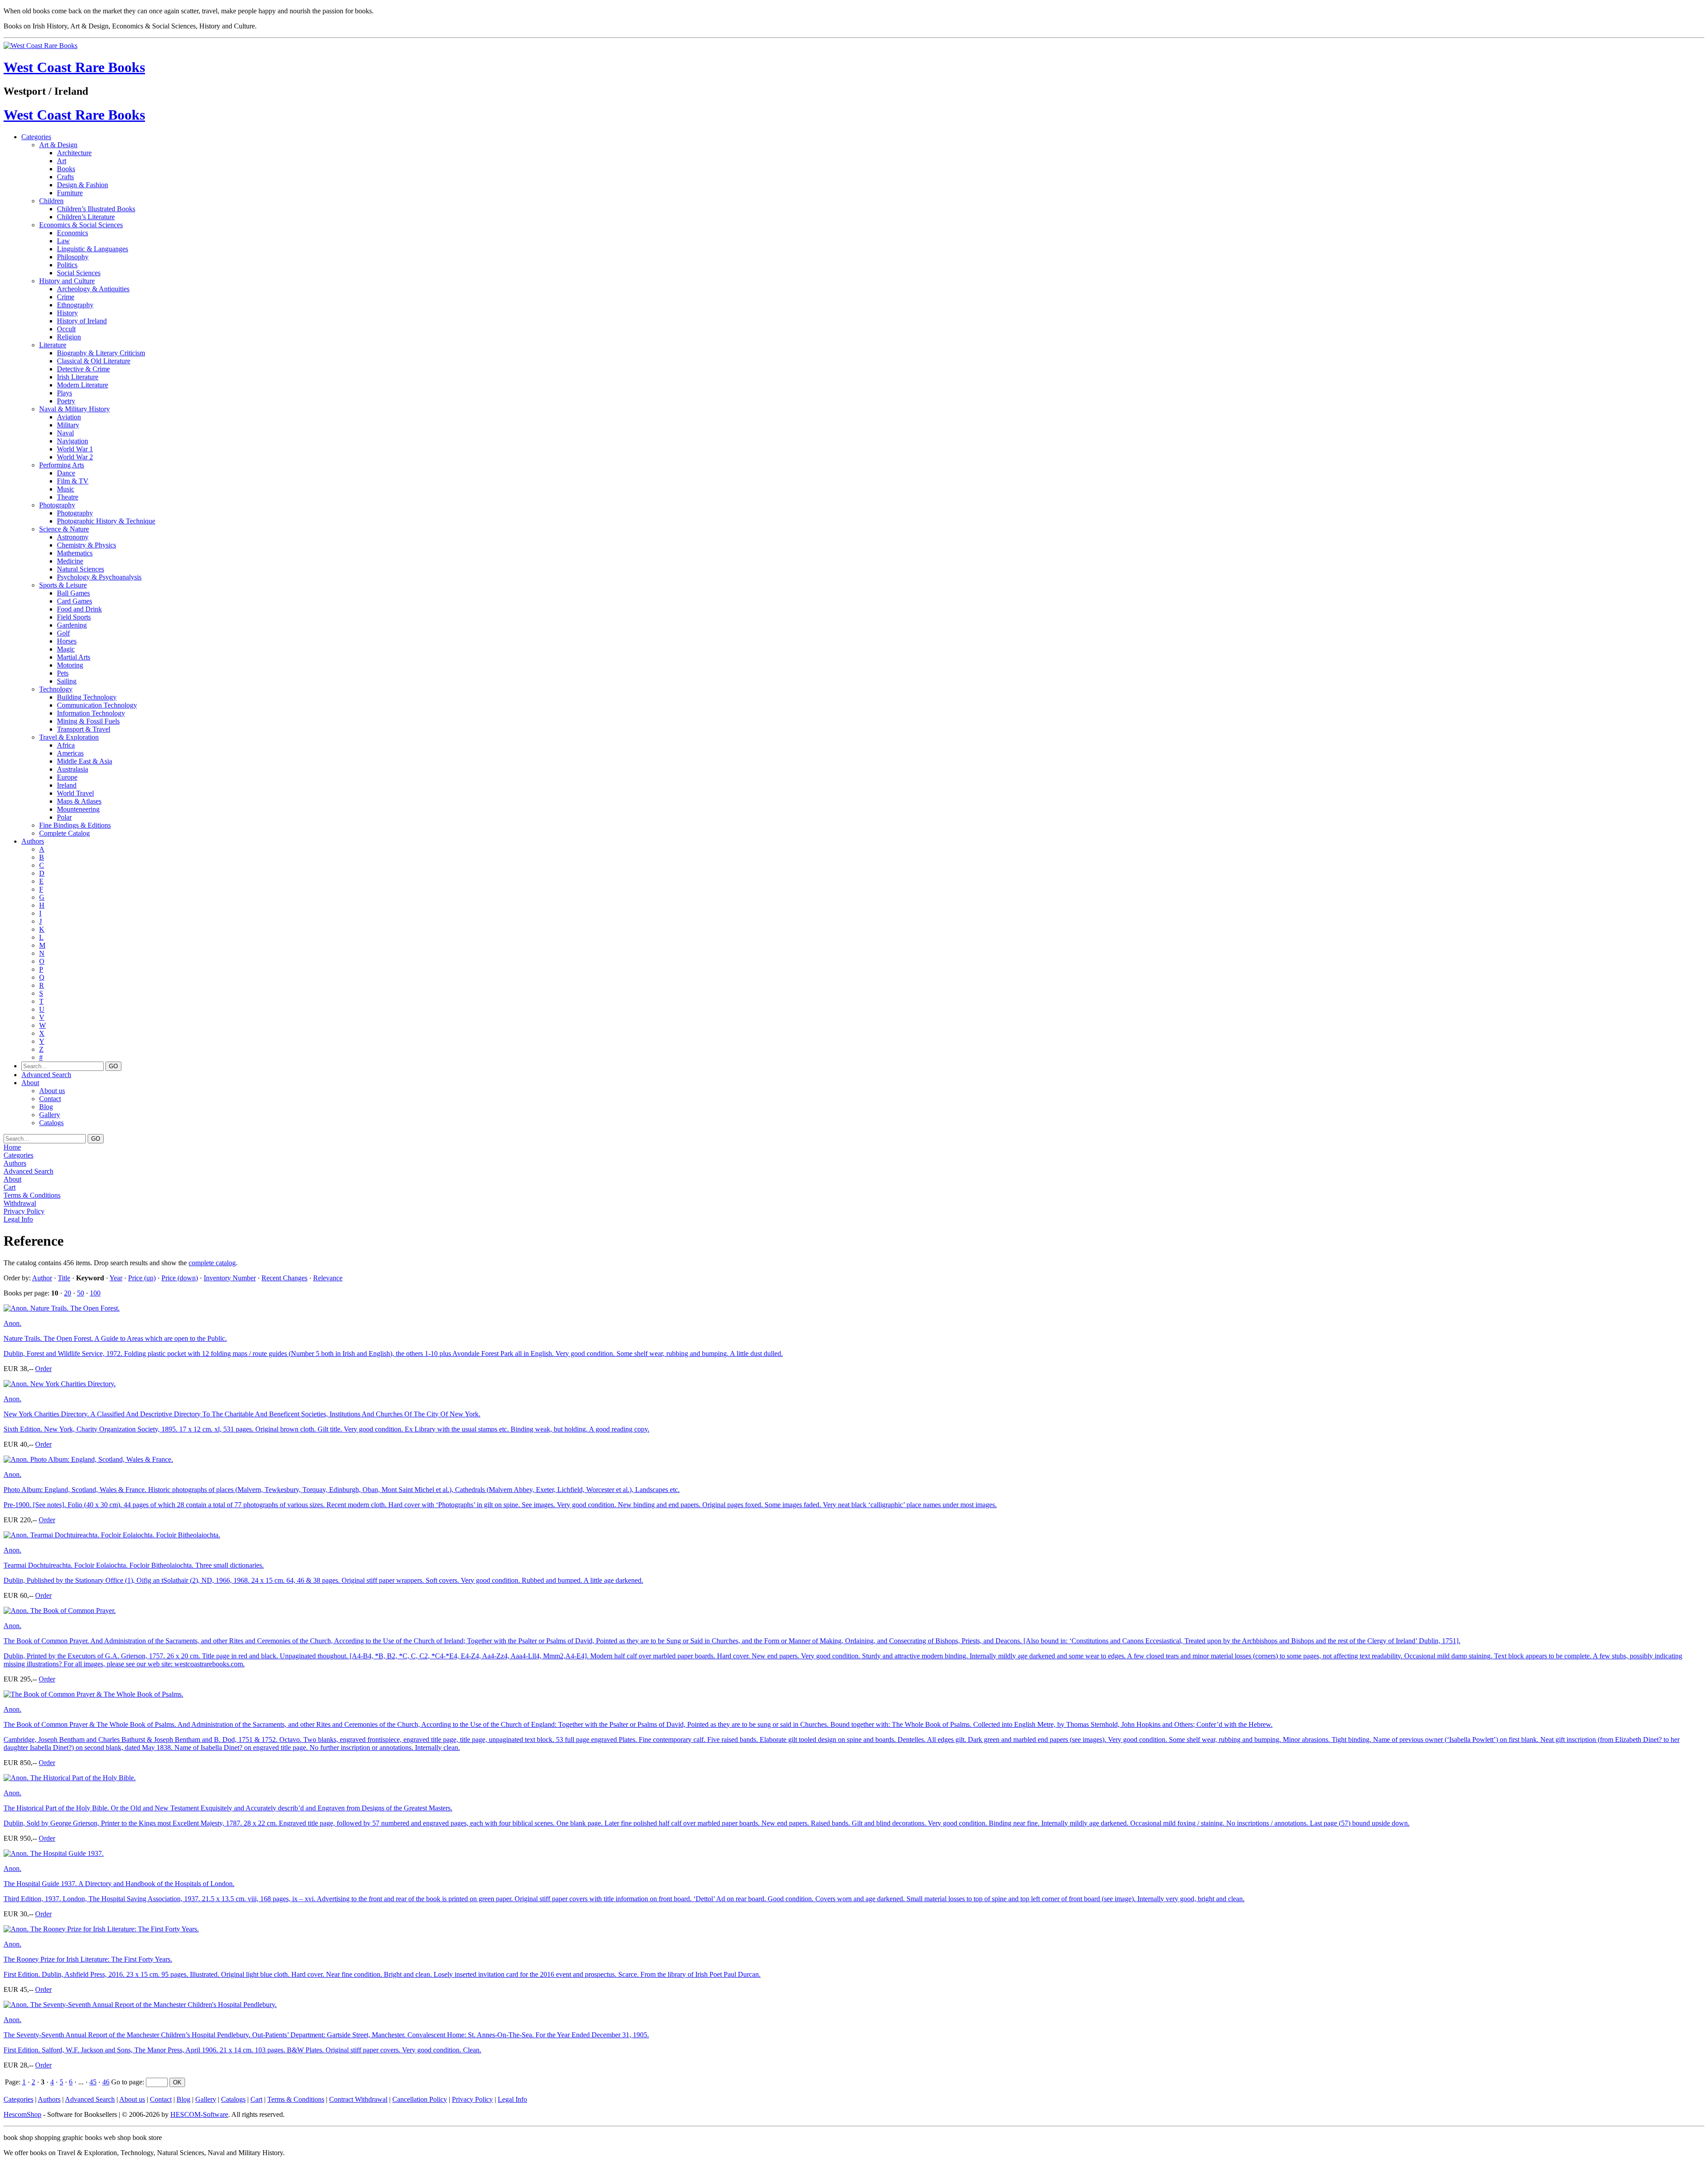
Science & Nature (64, 529)
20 (68, 1293)
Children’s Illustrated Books (96, 209)
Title (64, 1278)
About (30, 1083)
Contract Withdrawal (358, 2099)
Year (116, 1278)
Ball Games (73, 593)
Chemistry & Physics (87, 545)
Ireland (67, 785)
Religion (69, 337)
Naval (65, 433)
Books (66, 169)
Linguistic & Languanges (93, 249)
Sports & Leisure (63, 585)
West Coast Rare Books (74, 67)
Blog (46, 1107)
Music (66, 489)
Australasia (73, 769)
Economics (73, 233)
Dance (66, 473)
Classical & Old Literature (94, 361)
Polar (64, 817)
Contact (50, 1099)
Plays (64, 393)
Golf (63, 633)
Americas (70, 753)
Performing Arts (62, 465)
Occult (66, 329)
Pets (63, 673)
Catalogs (51, 1123)
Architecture (74, 153)
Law (63, 241)
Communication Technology (97, 705)
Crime (66, 297)
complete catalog (212, 1263)
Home (12, 1147)
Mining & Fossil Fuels (88, 721)
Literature (53, 345)
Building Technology (87, 697)
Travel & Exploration (69, 737)
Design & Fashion (83, 185)
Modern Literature (83, 385)
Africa (66, 745)
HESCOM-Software (199, 2114)
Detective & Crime (83, 369)
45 (93, 2082)
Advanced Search (46, 1075)
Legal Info (18, 1219)
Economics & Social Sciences (81, 225)
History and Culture (67, 281)
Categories (36, 137)
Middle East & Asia (85, 761)
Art (62, 161)
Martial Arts (74, 657)
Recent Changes (284, 1278)
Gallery (50, 1115)
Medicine (70, 561)
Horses (67, 641)
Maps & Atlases (79, 801)
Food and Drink (79, 609)
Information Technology (91, 713)
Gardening (72, 625)
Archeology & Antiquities (93, 289)
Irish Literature (78, 377)
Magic (66, 649)
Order (43, 1369)
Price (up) (142, 1278)
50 (81, 1293)
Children (51, 201)
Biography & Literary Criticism (101, 353)
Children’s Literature (86, 217)
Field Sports (74, 617)
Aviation (69, 417)
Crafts (65, 177)
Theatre (68, 497)
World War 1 (75, 449)
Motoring (70, 665)
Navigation (73, 441)
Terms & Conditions (32, 1195)
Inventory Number (230, 1278)
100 (95, 1293)
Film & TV (73, 481)
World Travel (75, 793)
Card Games (75, 601)
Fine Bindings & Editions (75, 825)
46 (106, 2082)
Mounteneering (78, 809)
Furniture (70, 193)
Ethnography (75, 305)
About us (52, 1091)
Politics (67, 265)
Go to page (127, 2082)
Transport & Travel (84, 729)
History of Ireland (82, 321)
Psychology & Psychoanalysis (99, 577)
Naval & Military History (75, 409)
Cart (10, 1187)
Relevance (328, 1278)
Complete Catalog (64, 833)
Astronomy (73, 537)
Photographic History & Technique (106, 521)
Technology (56, 689)
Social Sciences (79, 273)
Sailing (67, 681)
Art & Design (58, 145)
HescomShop (22, 2114)
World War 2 (75, 457)
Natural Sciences (81, 569)
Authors (33, 841)
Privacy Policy (24, 1211)
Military (68, 425)
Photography (57, 505)
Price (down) (180, 1278)
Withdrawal (20, 1203)
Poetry (66, 401)
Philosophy (73, 257)
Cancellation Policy (420, 2099)
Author (42, 1278)
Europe (67, 777)
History (67, 313)
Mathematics (75, 553)
